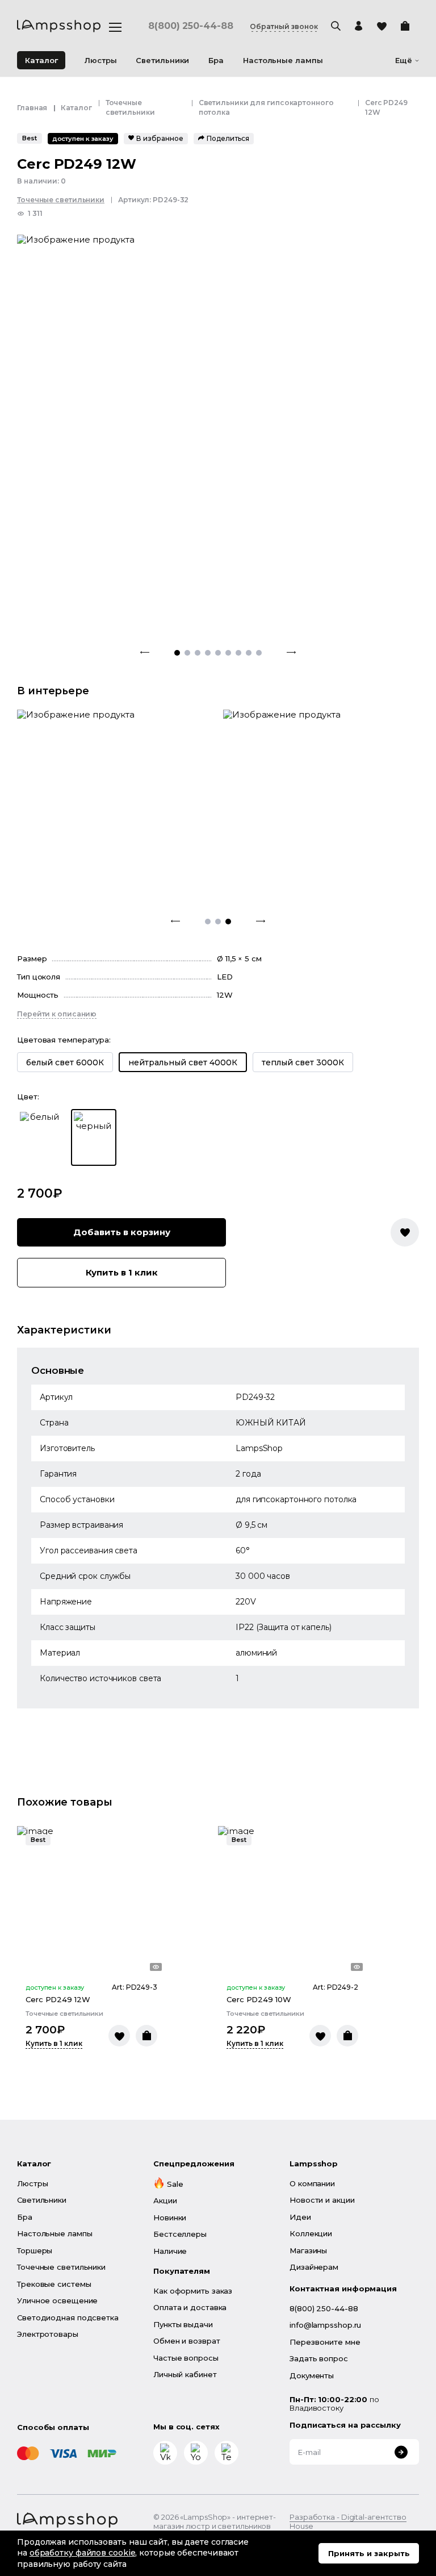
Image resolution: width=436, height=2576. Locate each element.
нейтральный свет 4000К (183, 1062)
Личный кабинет (185, 2374)
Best (30, 138)
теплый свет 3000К (303, 1062)
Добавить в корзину (122, 1232)
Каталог (41, 60)
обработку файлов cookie (83, 2553)
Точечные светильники (61, 200)
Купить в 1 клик (122, 1272)
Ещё (404, 61)
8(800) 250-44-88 (190, 26)
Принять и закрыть (369, 2553)
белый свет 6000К (65, 1062)
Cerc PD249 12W (58, 1999)
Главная (32, 108)
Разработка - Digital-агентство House (348, 2522)
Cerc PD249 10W (259, 1999)
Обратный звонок (284, 27)
